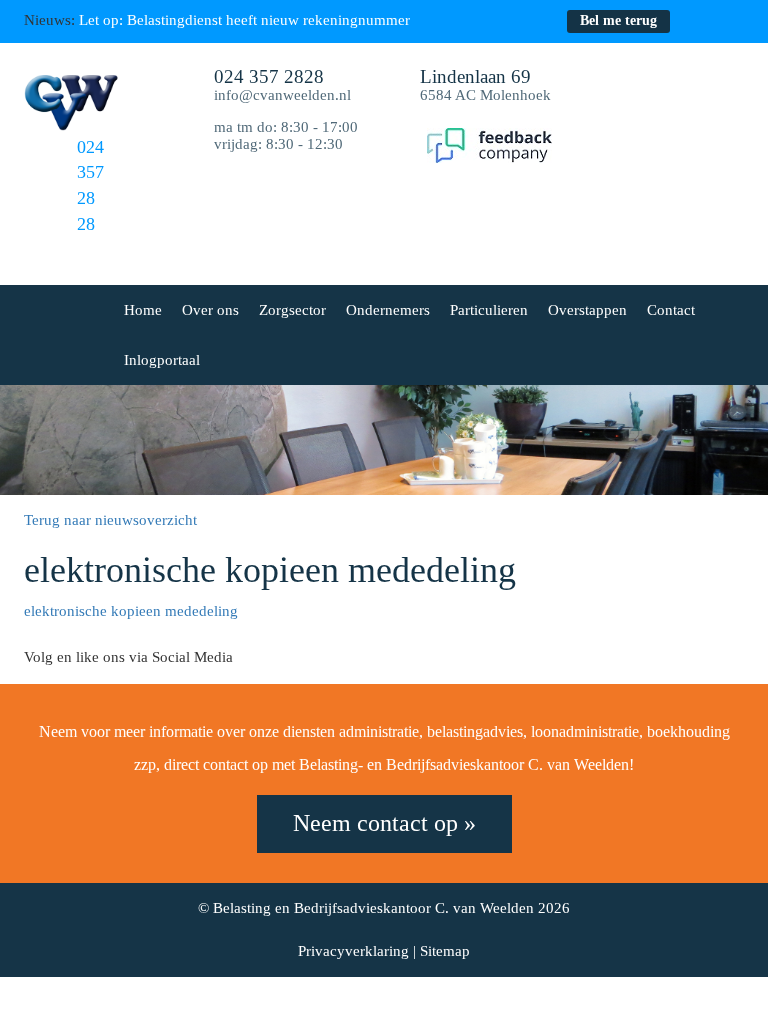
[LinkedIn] (732, 20)
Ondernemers (388, 310)
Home (143, 310)
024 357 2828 (269, 76)
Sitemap (445, 951)
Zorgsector (292, 310)
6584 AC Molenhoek (485, 86)
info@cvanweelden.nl (282, 95)
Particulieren (489, 310)
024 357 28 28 (90, 185)
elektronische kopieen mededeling (131, 611)
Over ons (210, 310)
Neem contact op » (384, 823)
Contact (671, 310)
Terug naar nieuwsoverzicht (110, 520)
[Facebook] (695, 20)
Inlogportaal (162, 360)
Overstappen (587, 310)
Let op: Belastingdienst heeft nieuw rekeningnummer (244, 20)
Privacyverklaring (353, 951)
